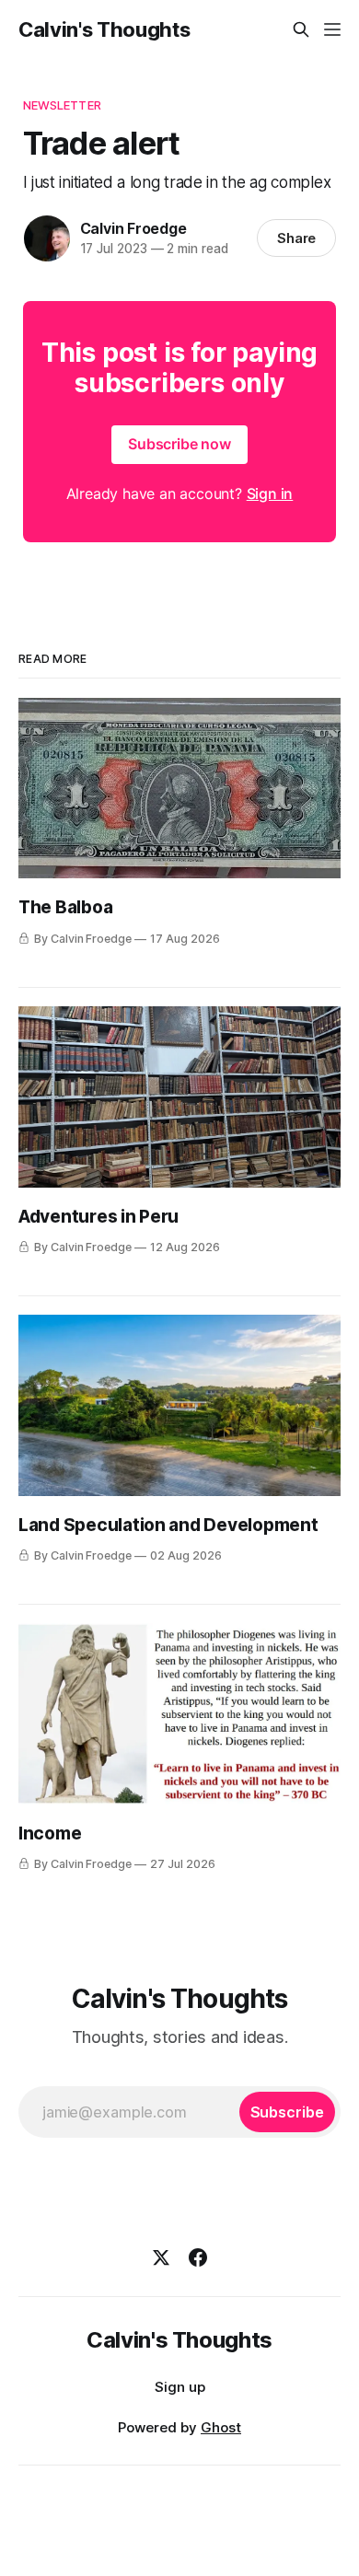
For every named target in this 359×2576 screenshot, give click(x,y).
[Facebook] (198, 2257)
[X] (161, 2257)
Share (297, 238)
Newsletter (62, 105)
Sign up (180, 2387)
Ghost (221, 2427)
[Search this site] (301, 29)
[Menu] (332, 29)
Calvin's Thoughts (104, 29)
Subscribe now (179, 444)
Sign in (270, 493)
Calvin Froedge (133, 228)
